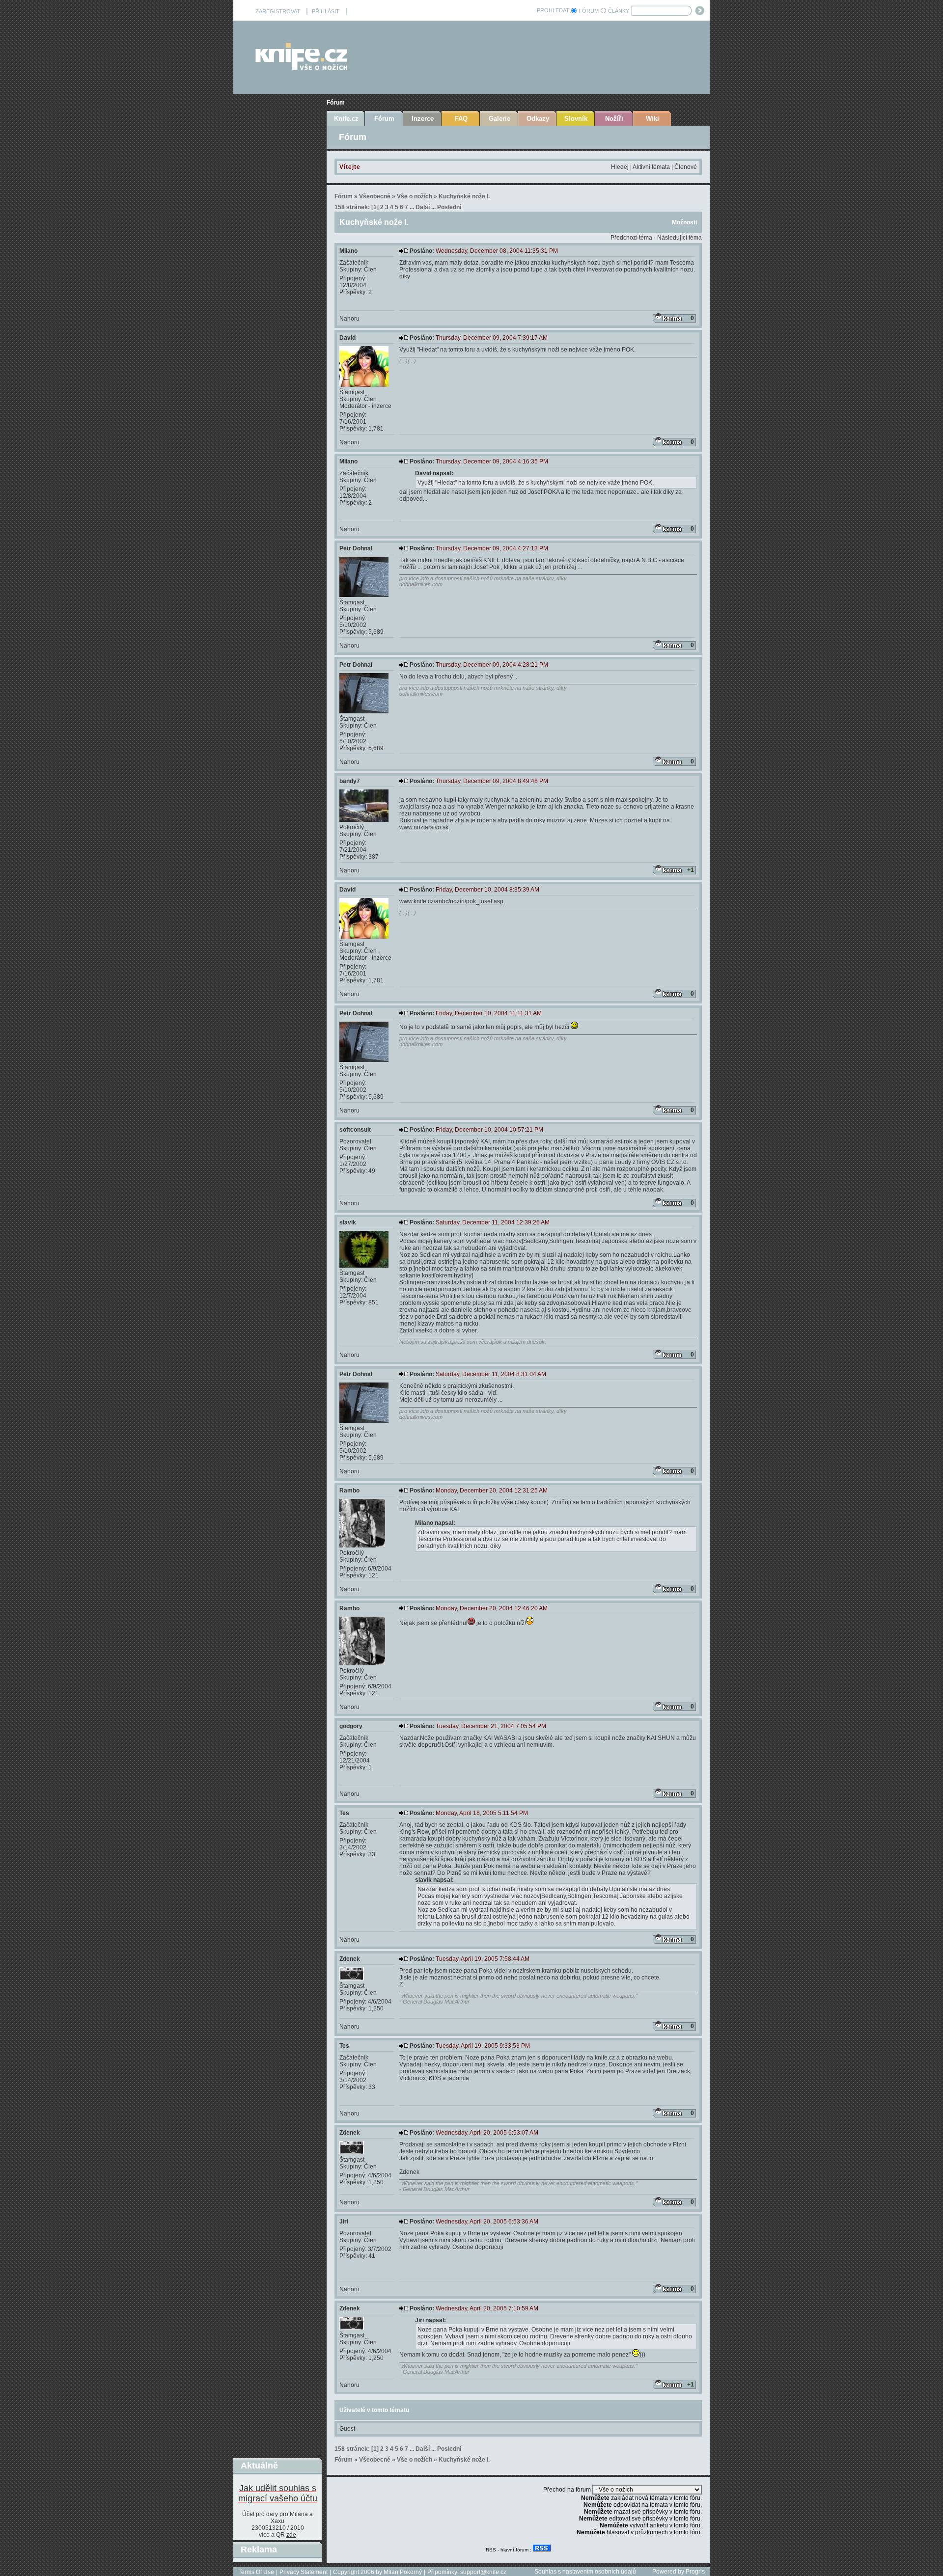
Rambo (349, 1491)
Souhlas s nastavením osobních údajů (585, 2572)
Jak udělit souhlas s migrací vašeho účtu (278, 2493)
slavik (348, 1222)
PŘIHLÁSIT (326, 11)
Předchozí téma (631, 238)
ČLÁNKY (619, 11)
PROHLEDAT (553, 10)
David (347, 338)
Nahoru (349, 319)
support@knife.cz (483, 2572)
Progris (695, 2572)
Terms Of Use (256, 2572)
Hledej (620, 167)
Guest (347, 2429)
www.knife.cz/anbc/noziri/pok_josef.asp (451, 901)
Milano (348, 251)
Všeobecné (375, 196)
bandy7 (350, 781)
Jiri (344, 2222)
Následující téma (680, 238)
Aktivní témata (651, 167)
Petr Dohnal (356, 548)
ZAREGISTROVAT (278, 11)
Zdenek (350, 1959)
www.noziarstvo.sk (424, 827)
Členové (686, 167)
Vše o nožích (415, 196)
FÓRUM (589, 11)
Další (423, 207)
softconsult (355, 1130)
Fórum (336, 103)
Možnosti (684, 222)
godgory (351, 1726)
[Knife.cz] (302, 68)
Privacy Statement (304, 2572)
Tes (344, 1813)
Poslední (449, 207)
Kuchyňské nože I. (464, 196)
